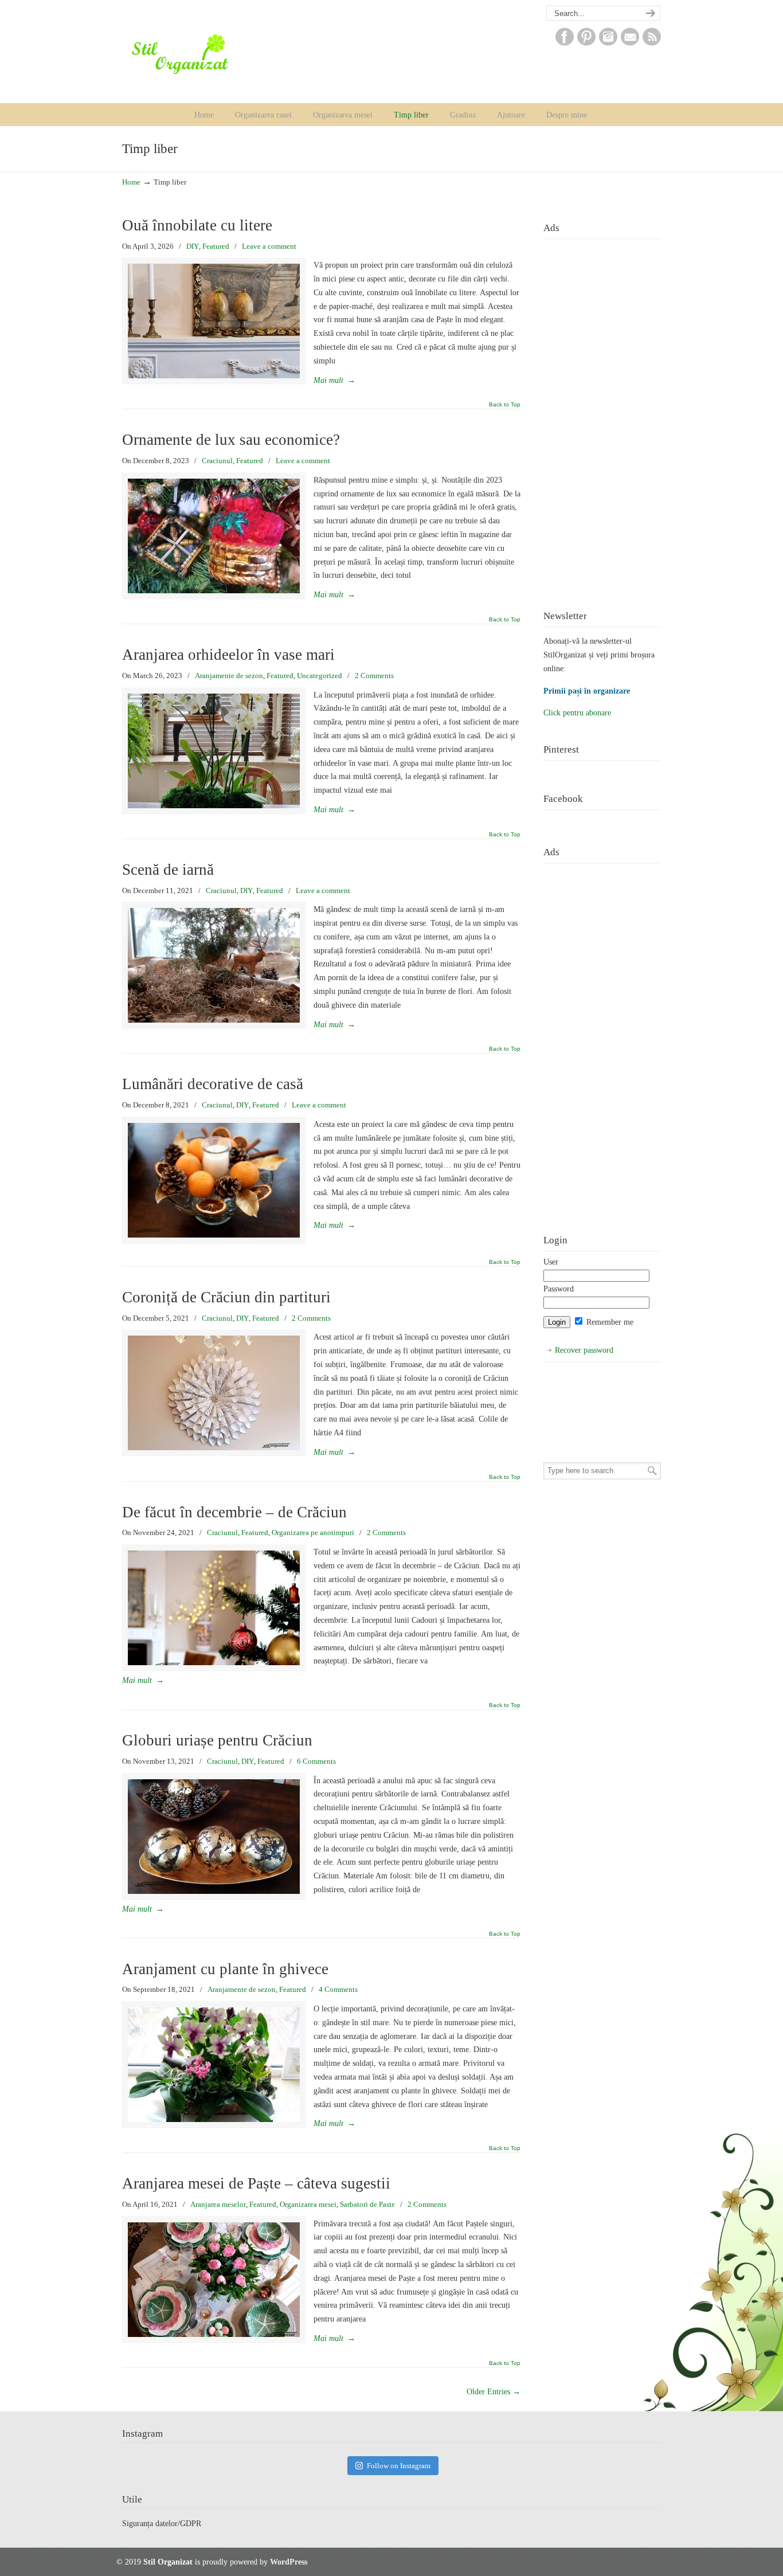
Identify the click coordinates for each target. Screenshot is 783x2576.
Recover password (584, 1350)
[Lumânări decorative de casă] (214, 1180)
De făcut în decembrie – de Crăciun (234, 1512)
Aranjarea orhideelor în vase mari (228, 655)
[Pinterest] (586, 43)
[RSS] (652, 43)
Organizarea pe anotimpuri (313, 1532)
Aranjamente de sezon (229, 676)
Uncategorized (320, 676)
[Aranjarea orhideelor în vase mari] (214, 751)
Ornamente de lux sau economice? (231, 440)
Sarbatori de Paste (367, 2204)
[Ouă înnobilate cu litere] (214, 321)
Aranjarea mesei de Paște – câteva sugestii (256, 2183)
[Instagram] (608, 43)
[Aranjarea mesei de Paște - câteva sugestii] (214, 2280)
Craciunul (217, 461)
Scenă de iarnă (168, 870)
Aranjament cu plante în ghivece (225, 1969)
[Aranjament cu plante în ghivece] (214, 2065)
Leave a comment (269, 246)
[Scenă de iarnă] (214, 965)
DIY (193, 246)
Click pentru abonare (577, 713)
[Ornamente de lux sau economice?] (214, 536)
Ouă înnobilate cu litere (197, 225)
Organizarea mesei (308, 2204)
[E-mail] (630, 43)
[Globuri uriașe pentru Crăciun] (214, 1837)
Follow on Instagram (399, 2466)
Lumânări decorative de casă (213, 1084)
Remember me (609, 1322)
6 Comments (316, 1761)
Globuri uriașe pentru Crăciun (217, 1740)
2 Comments (374, 676)
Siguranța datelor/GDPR (162, 2524)
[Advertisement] (602, 416)
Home (131, 182)
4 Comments (338, 1989)
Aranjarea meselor (218, 2204)
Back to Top (505, 405)
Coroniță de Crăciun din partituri (226, 1297)
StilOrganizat (203, 54)
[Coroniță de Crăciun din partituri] (214, 1393)
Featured (216, 246)
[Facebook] (565, 43)
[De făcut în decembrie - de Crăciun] (214, 1608)
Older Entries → (494, 2392)
